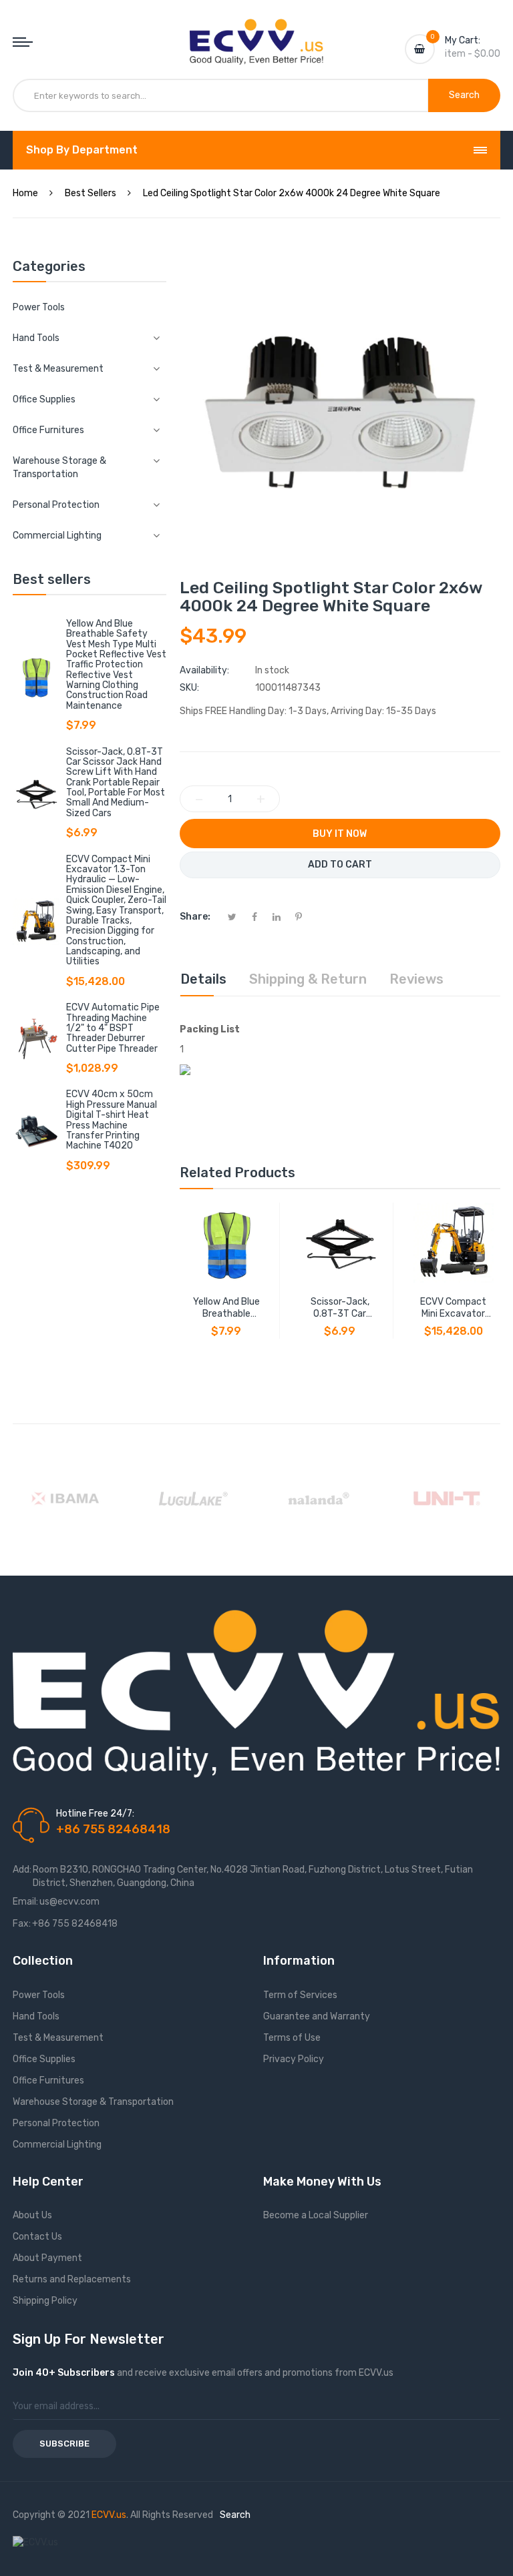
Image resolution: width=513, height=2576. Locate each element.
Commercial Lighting (57, 2145)
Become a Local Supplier (316, 2215)
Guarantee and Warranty (317, 2016)
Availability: (204, 670)
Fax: (22, 1924)
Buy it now (340, 834)
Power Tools (39, 307)
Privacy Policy (294, 2059)
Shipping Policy (45, 2301)
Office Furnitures (48, 2080)
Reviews (416, 979)
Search (235, 2515)
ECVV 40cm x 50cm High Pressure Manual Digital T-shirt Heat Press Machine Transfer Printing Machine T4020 (112, 1120)
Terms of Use (292, 2038)
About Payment (47, 2258)
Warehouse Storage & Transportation (93, 2102)
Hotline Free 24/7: (95, 1814)
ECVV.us (109, 2515)
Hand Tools (36, 2016)
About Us (32, 2215)
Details (203, 979)
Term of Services (300, 1995)
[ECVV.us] (256, 32)
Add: (22, 1870)
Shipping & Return (308, 979)
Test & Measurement (58, 2038)
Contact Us (37, 2237)
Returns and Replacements (72, 2279)
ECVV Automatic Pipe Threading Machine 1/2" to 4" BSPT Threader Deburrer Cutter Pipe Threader (113, 1028)
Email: (25, 1902)
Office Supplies (44, 2059)
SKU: (189, 688)
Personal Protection (56, 2123)
